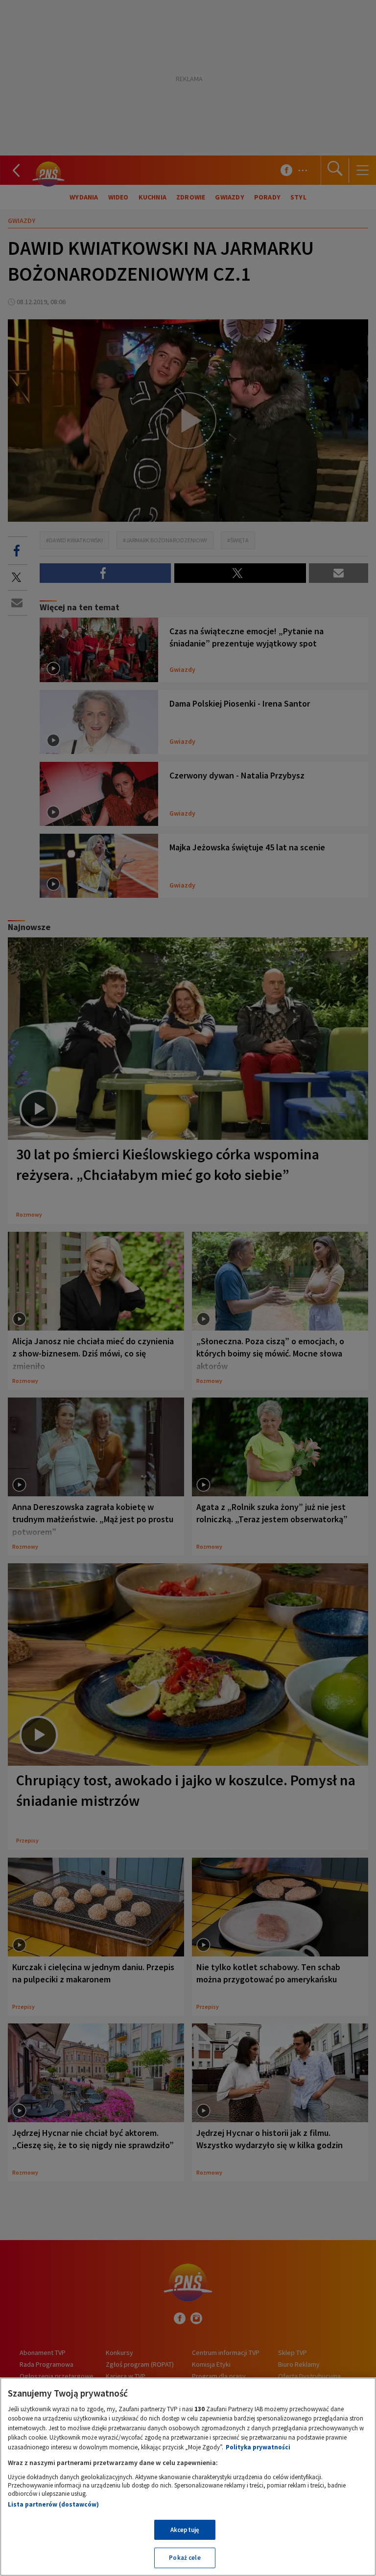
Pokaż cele (185, 2558)
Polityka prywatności (258, 2447)
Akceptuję (185, 2530)
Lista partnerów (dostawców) (53, 2504)
